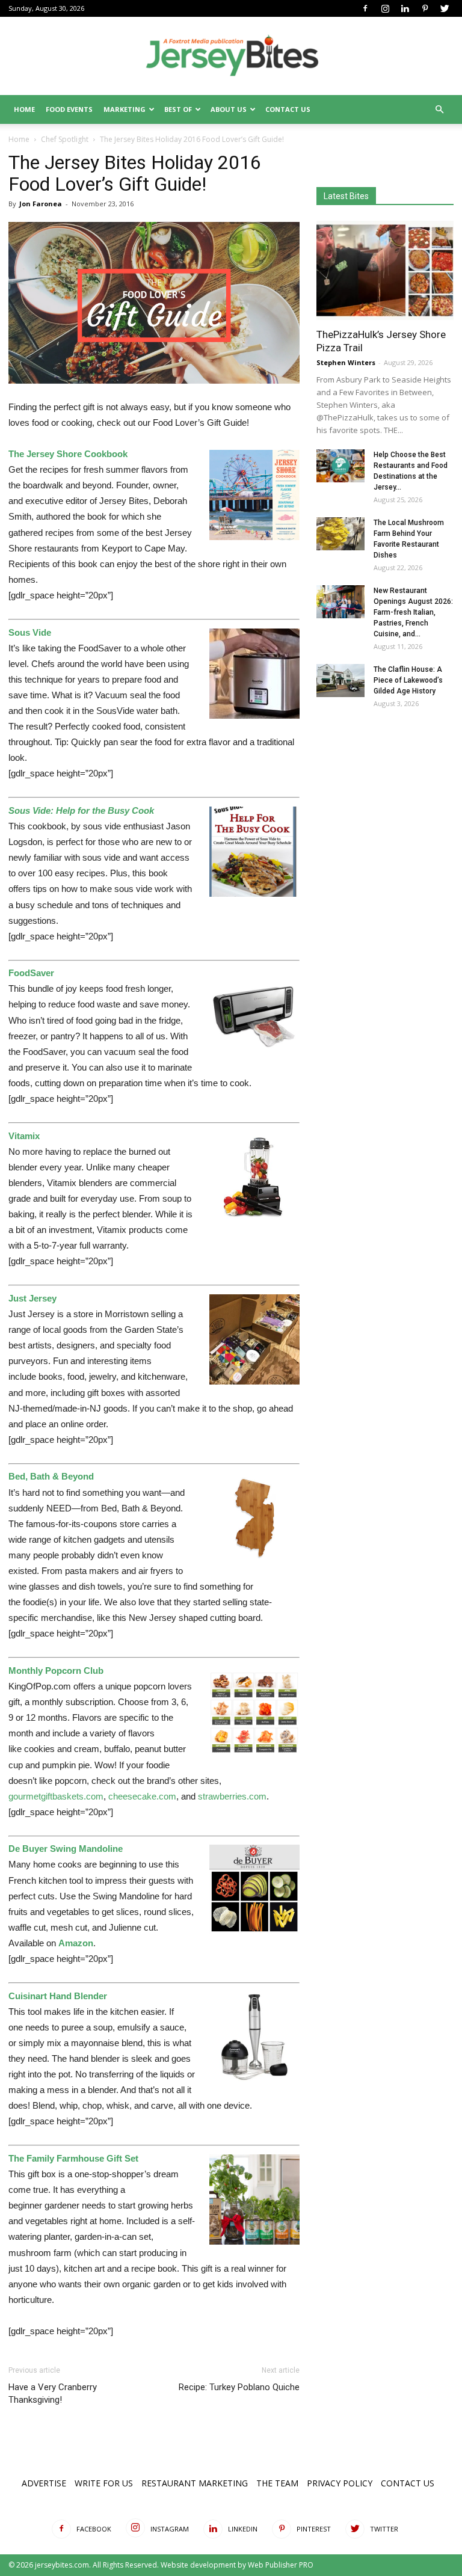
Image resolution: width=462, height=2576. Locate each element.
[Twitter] (445, 8)
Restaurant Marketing (195, 2483)
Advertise (44, 2483)
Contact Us (288, 109)
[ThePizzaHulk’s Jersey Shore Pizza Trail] (385, 270)
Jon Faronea (41, 204)
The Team (277, 2483)
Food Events (69, 109)
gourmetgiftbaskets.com (56, 1796)
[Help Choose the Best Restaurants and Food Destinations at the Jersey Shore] (340, 466)
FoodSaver (31, 973)
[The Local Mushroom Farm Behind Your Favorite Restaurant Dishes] (340, 534)
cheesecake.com (142, 1796)
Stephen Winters (346, 362)
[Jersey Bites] (231, 57)
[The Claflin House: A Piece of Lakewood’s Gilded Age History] (340, 681)
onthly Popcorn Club (60, 1671)
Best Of (178, 109)
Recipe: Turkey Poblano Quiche (239, 2387)
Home (24, 109)
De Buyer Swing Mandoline (66, 1849)
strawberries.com (232, 1796)
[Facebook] (365, 8)
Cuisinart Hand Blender (58, 1996)
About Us (229, 109)
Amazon (76, 1943)
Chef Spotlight (65, 139)
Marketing (125, 109)
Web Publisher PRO (281, 2565)
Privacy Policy (340, 2483)
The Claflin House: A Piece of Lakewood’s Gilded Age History (408, 680)
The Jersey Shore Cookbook (68, 454)
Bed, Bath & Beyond (51, 1476)
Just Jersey (32, 1298)
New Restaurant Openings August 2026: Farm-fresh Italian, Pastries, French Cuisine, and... (413, 612)
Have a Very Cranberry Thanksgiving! (53, 2393)
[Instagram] (385, 8)
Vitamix (24, 1136)
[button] (439, 110)
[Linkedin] (405, 8)
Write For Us (104, 2483)
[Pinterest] (425, 8)
